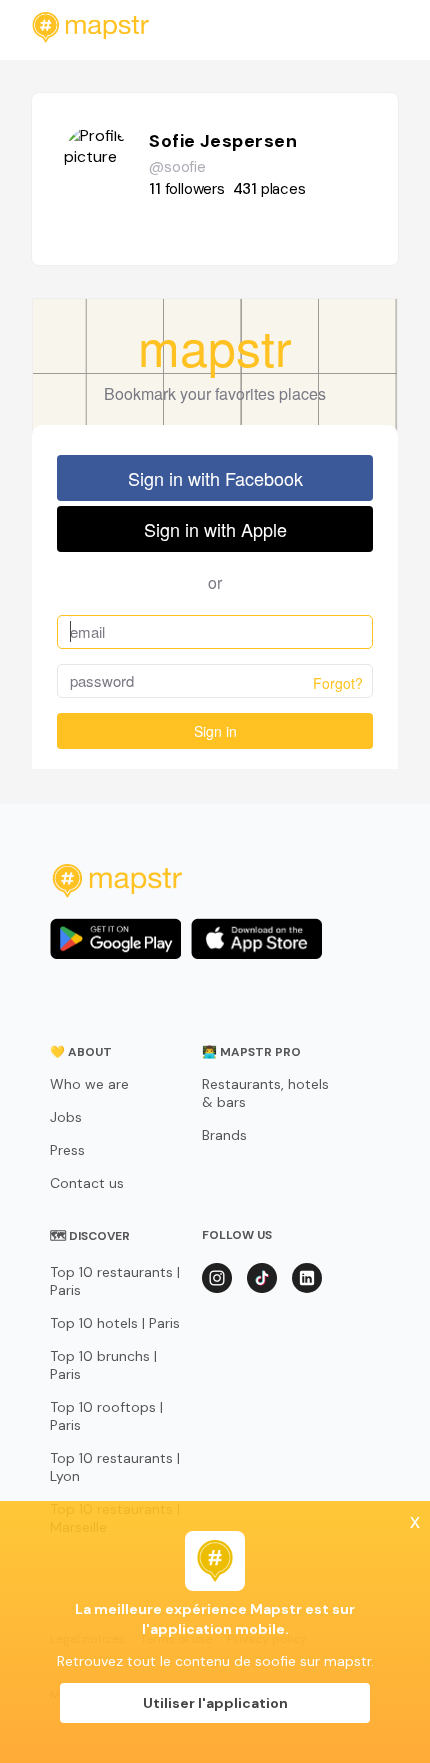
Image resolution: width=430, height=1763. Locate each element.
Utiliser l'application (215, 1703)
